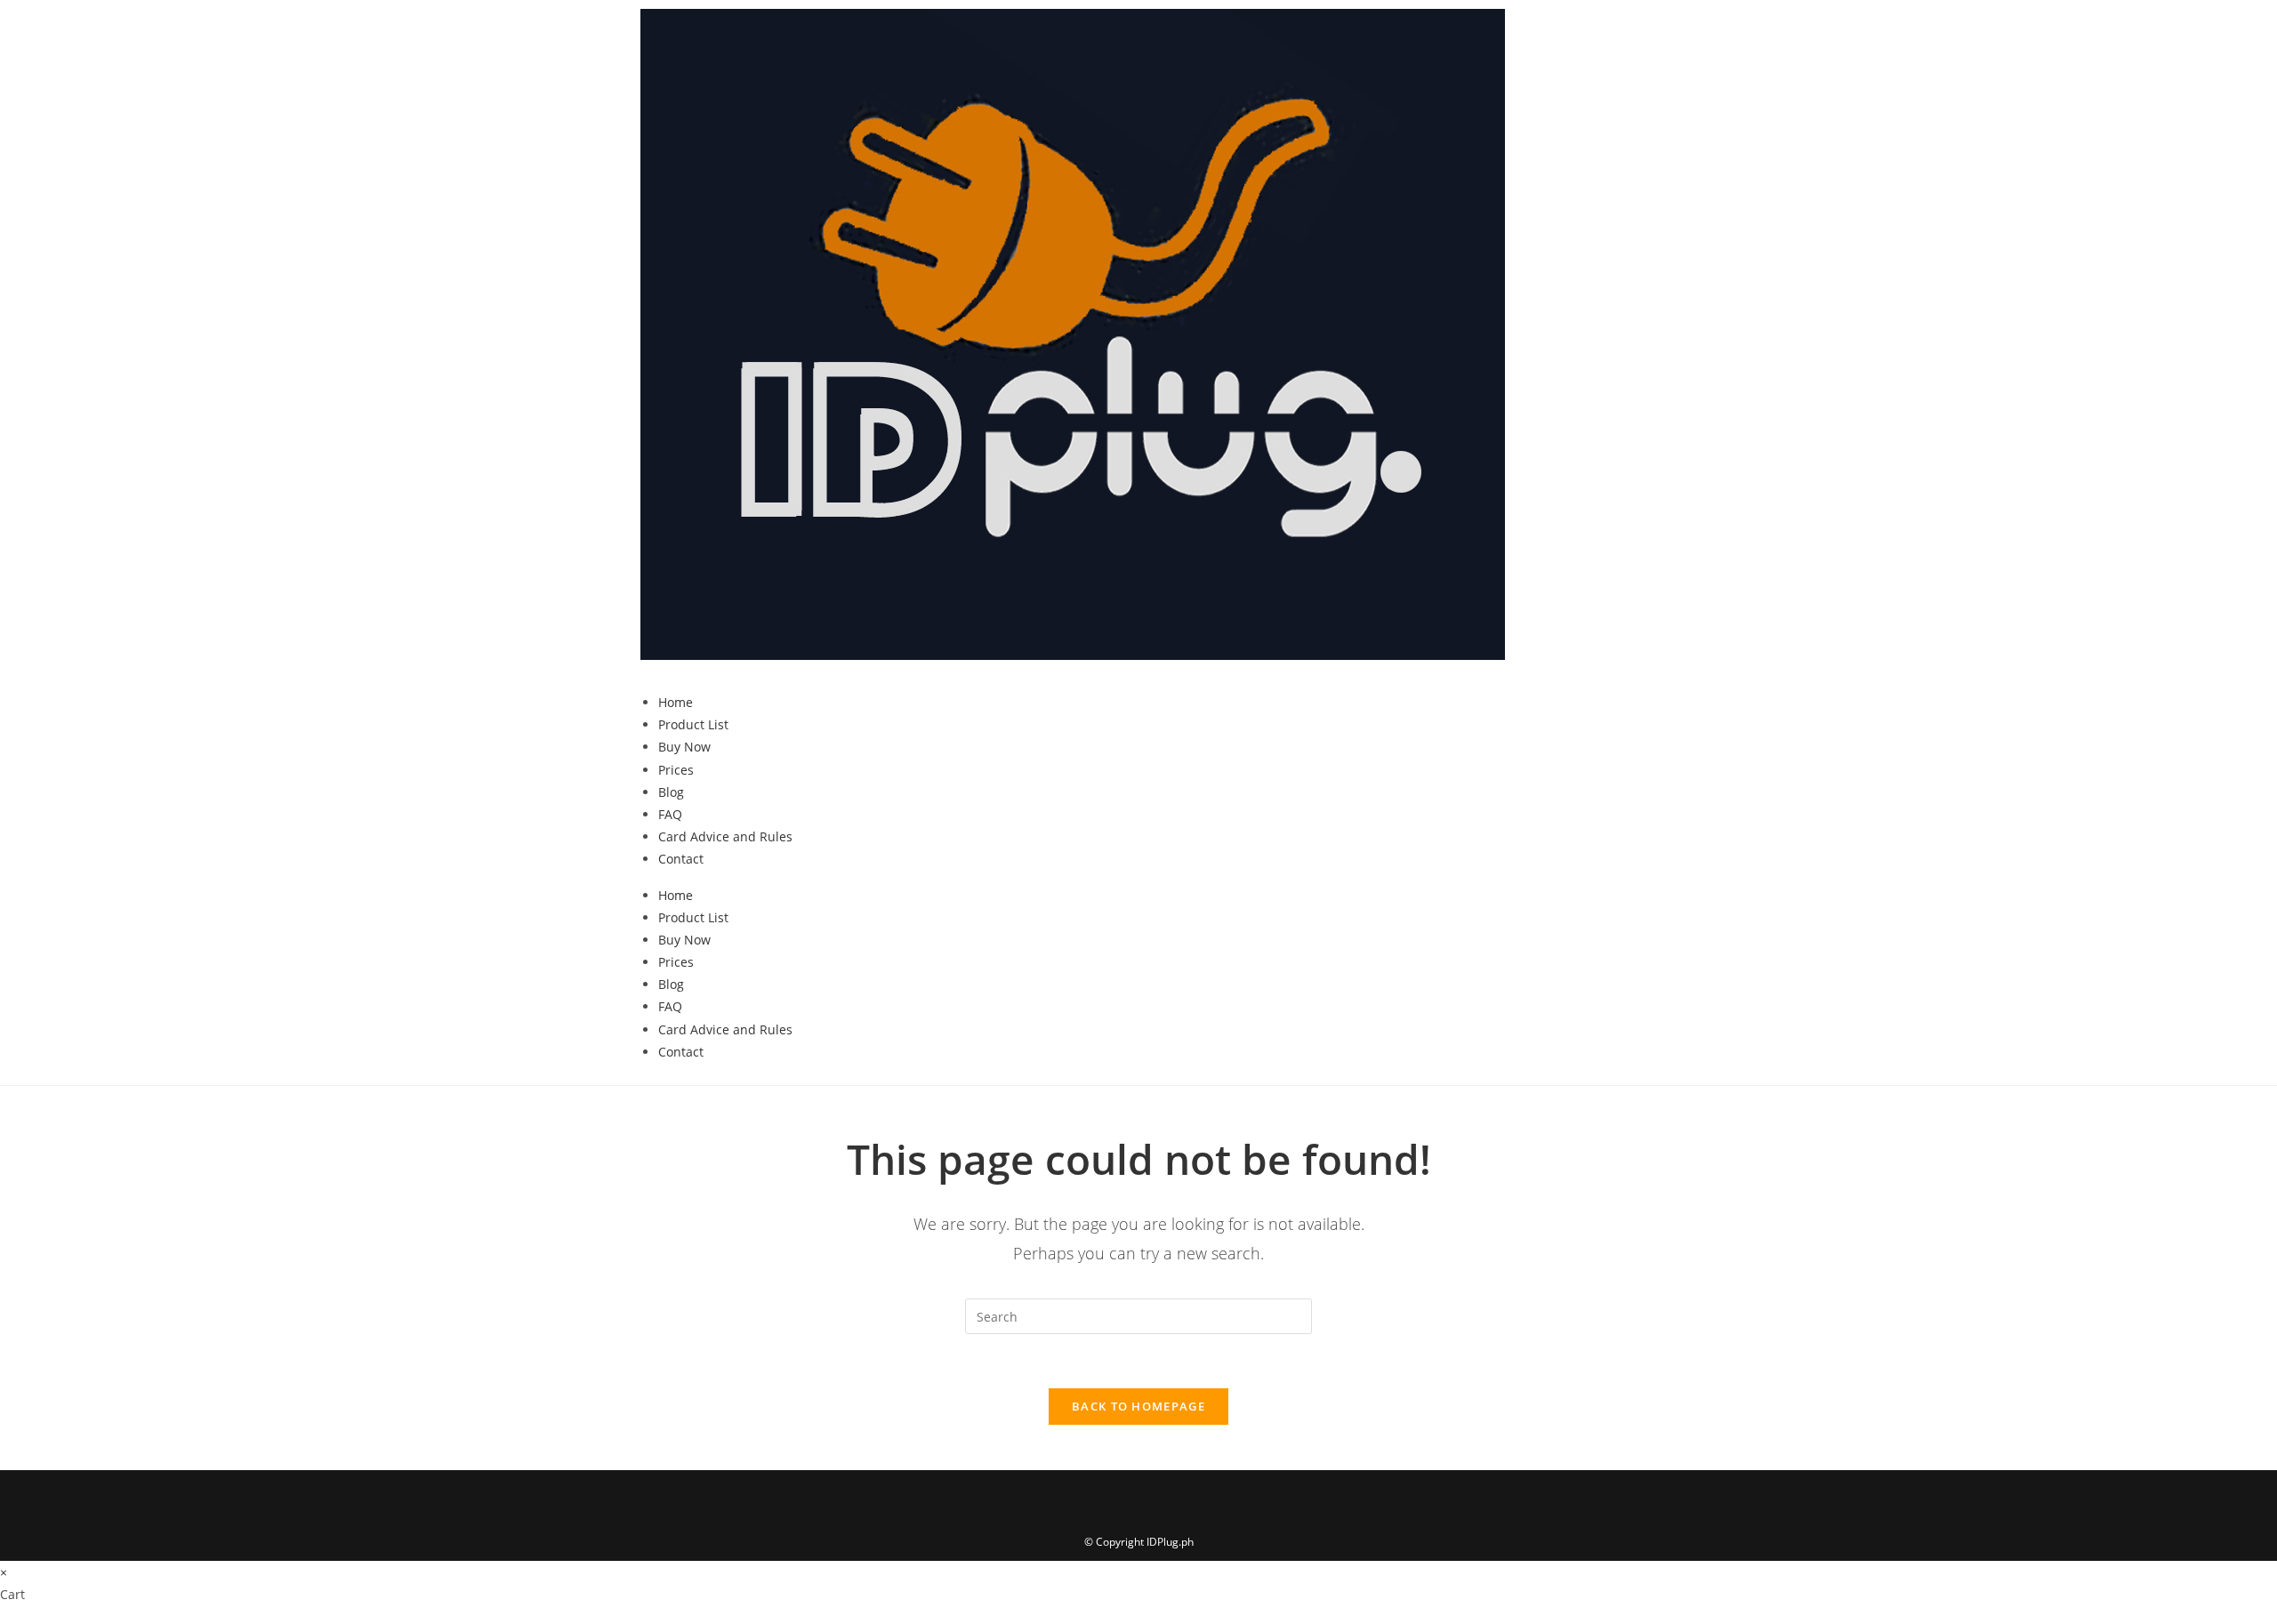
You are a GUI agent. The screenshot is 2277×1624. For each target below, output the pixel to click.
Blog (671, 792)
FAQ (670, 814)
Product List (693, 724)
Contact (681, 859)
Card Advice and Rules (725, 836)
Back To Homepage (1138, 1406)
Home (676, 702)
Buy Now (684, 747)
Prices (676, 770)
